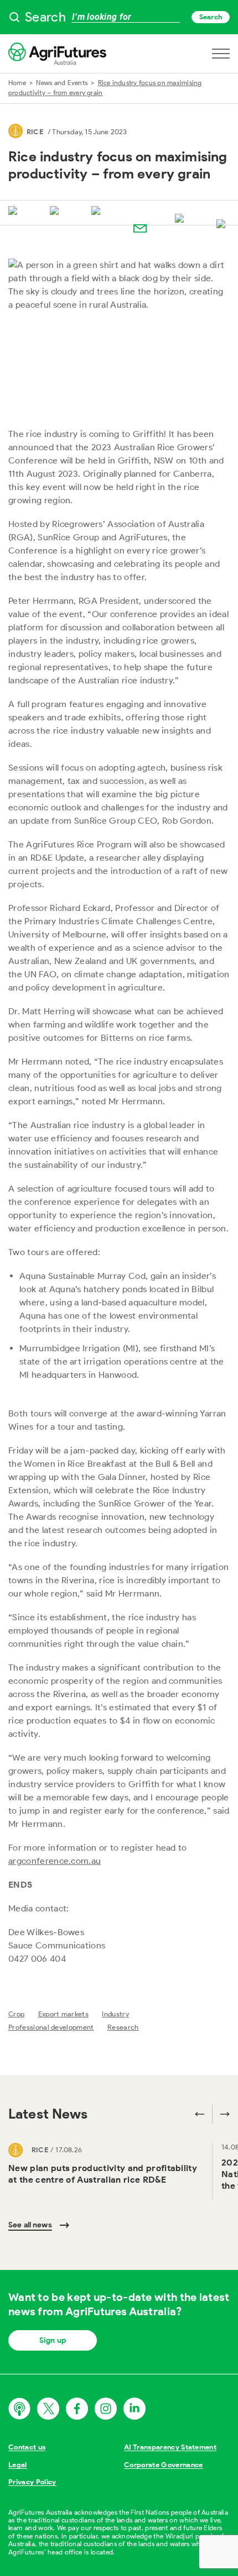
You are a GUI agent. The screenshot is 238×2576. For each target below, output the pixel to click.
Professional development (51, 2027)
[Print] (223, 225)
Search (211, 17)
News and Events (62, 83)
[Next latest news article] (221, 2114)
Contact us (27, 2447)
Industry (115, 2014)
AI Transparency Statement (170, 2447)
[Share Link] (182, 219)
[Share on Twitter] (15, 212)
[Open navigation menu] (221, 54)
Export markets (63, 2014)
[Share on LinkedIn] (98, 212)
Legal (18, 2465)
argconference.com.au (55, 1861)
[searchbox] (119, 17)
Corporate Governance (164, 2465)
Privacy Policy (32, 2482)
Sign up (53, 2340)
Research (123, 2027)
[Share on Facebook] (56, 212)
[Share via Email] (140, 228)
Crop (16, 2014)
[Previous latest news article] (200, 2114)
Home (17, 83)
